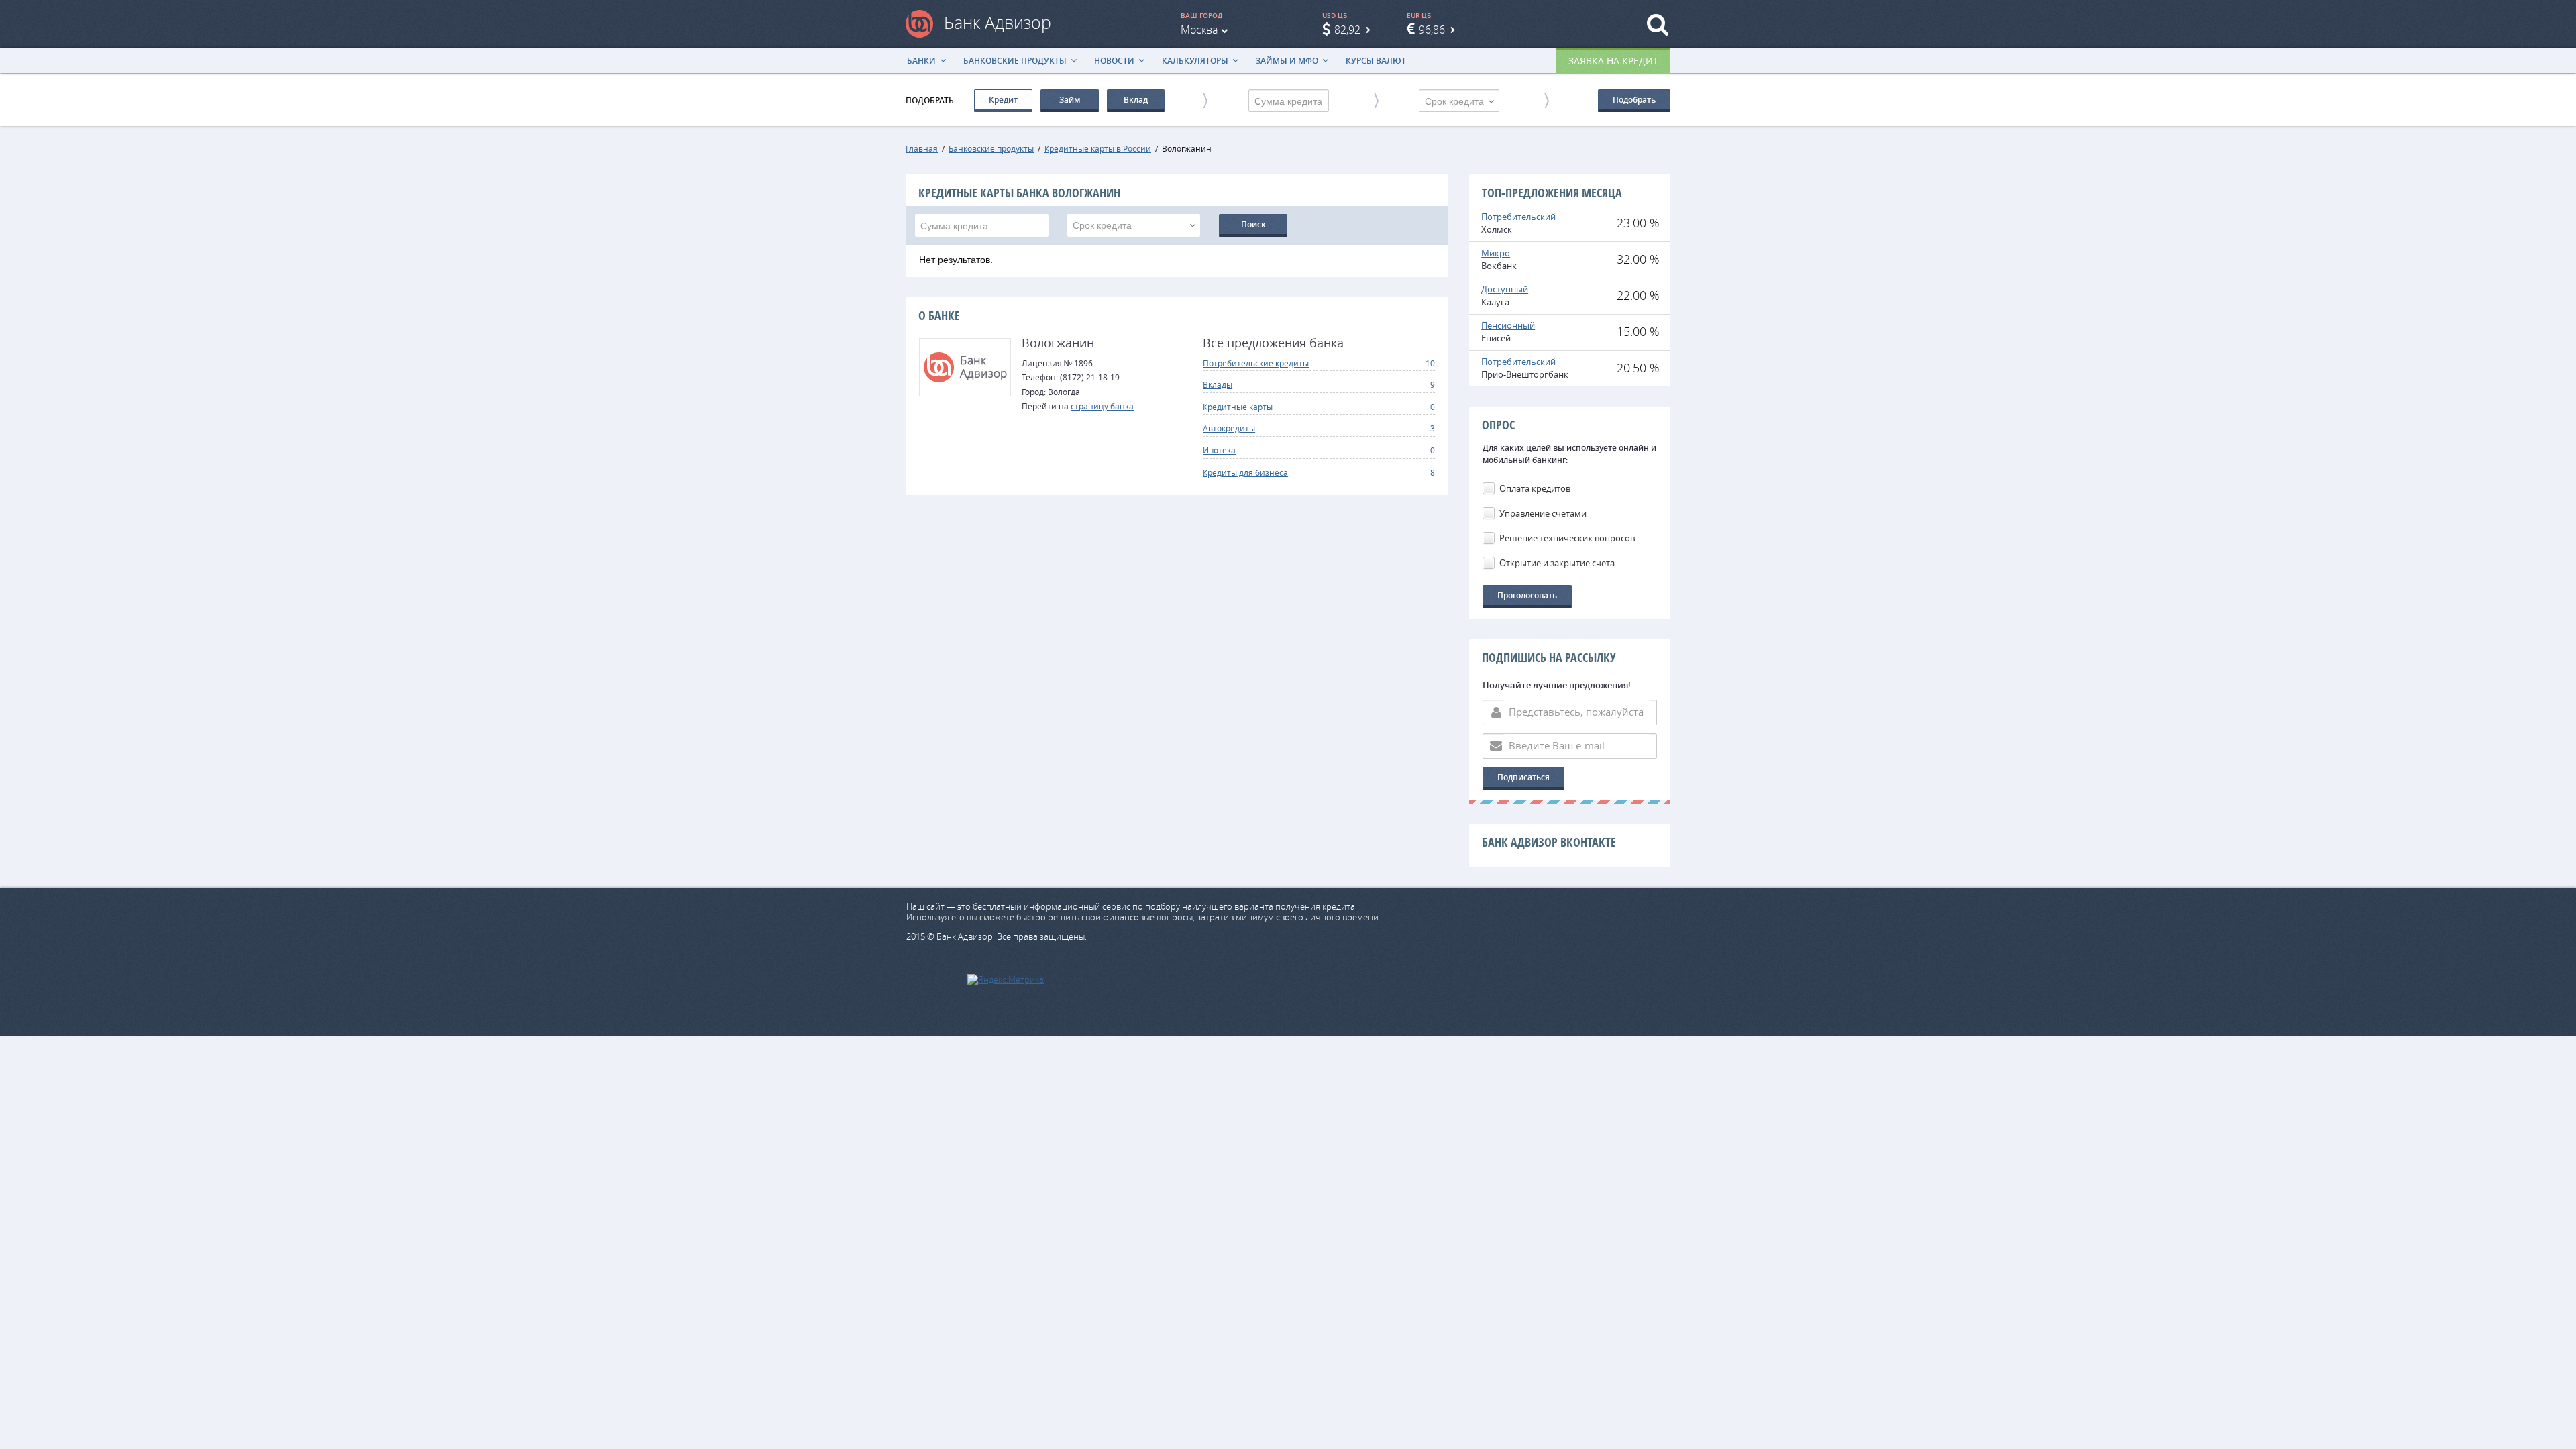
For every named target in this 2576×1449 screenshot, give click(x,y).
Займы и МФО (1287, 61)
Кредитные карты (1238, 407)
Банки (921, 61)
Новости (1114, 61)
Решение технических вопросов (1567, 538)
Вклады (1218, 384)
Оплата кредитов (1535, 488)
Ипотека (1219, 450)
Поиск (1253, 224)
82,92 (1347, 30)
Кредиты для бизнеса (1245, 472)
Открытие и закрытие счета (1557, 563)
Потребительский (1518, 217)
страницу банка (1102, 406)
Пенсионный (1508, 325)
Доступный (1505, 289)
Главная (922, 148)
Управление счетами (1543, 513)
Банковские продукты (1015, 61)
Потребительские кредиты (1256, 363)
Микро (1496, 253)
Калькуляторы (1195, 61)
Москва (1199, 30)
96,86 (1432, 30)
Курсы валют (1376, 61)
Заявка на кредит (1613, 61)
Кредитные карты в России (1098, 148)
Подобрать (1634, 100)
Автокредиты (1229, 428)
